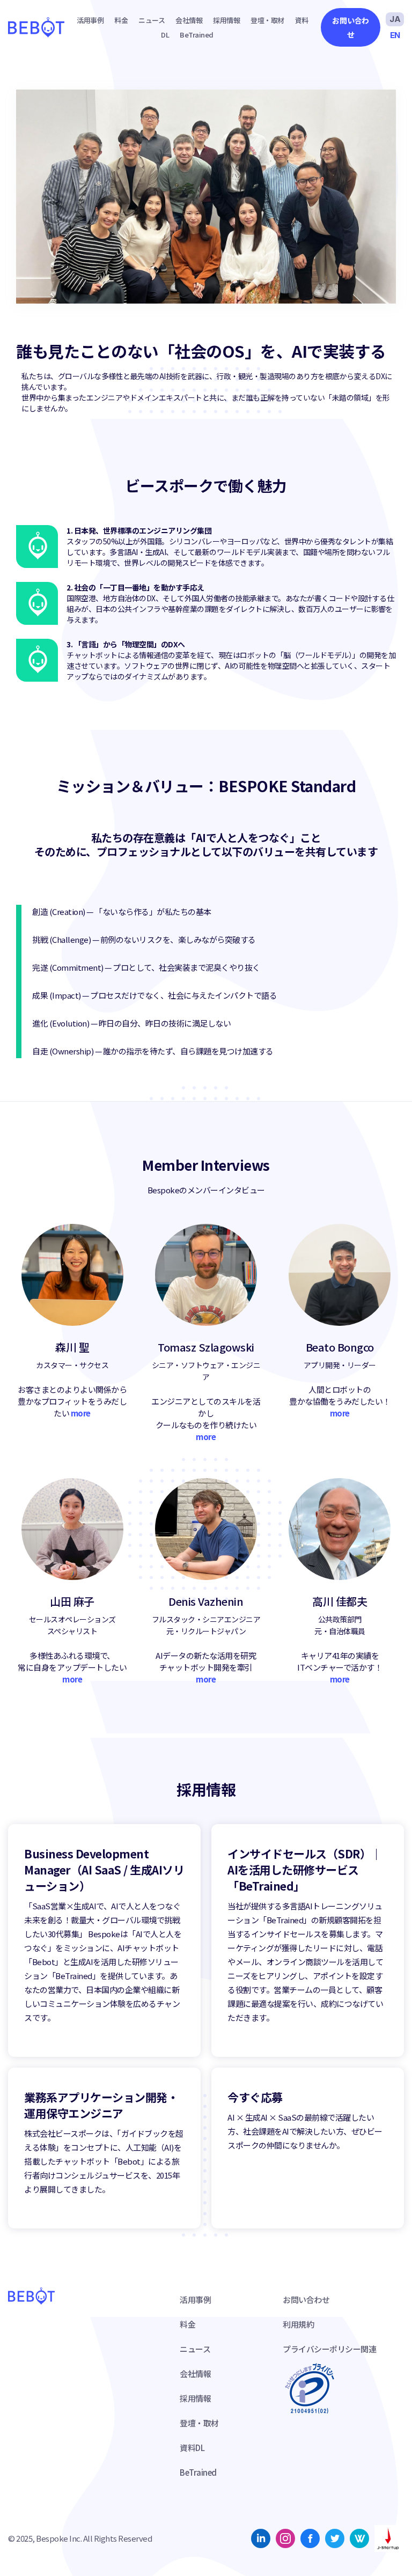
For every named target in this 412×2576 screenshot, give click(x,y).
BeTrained (197, 35)
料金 (121, 20)
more (81, 1413)
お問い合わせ (351, 27)
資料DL (192, 2448)
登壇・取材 (267, 20)
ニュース (152, 20)
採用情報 (226, 20)
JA (395, 19)
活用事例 (90, 20)
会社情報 (189, 20)
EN (395, 35)
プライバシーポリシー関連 (329, 2349)
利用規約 (298, 2324)
